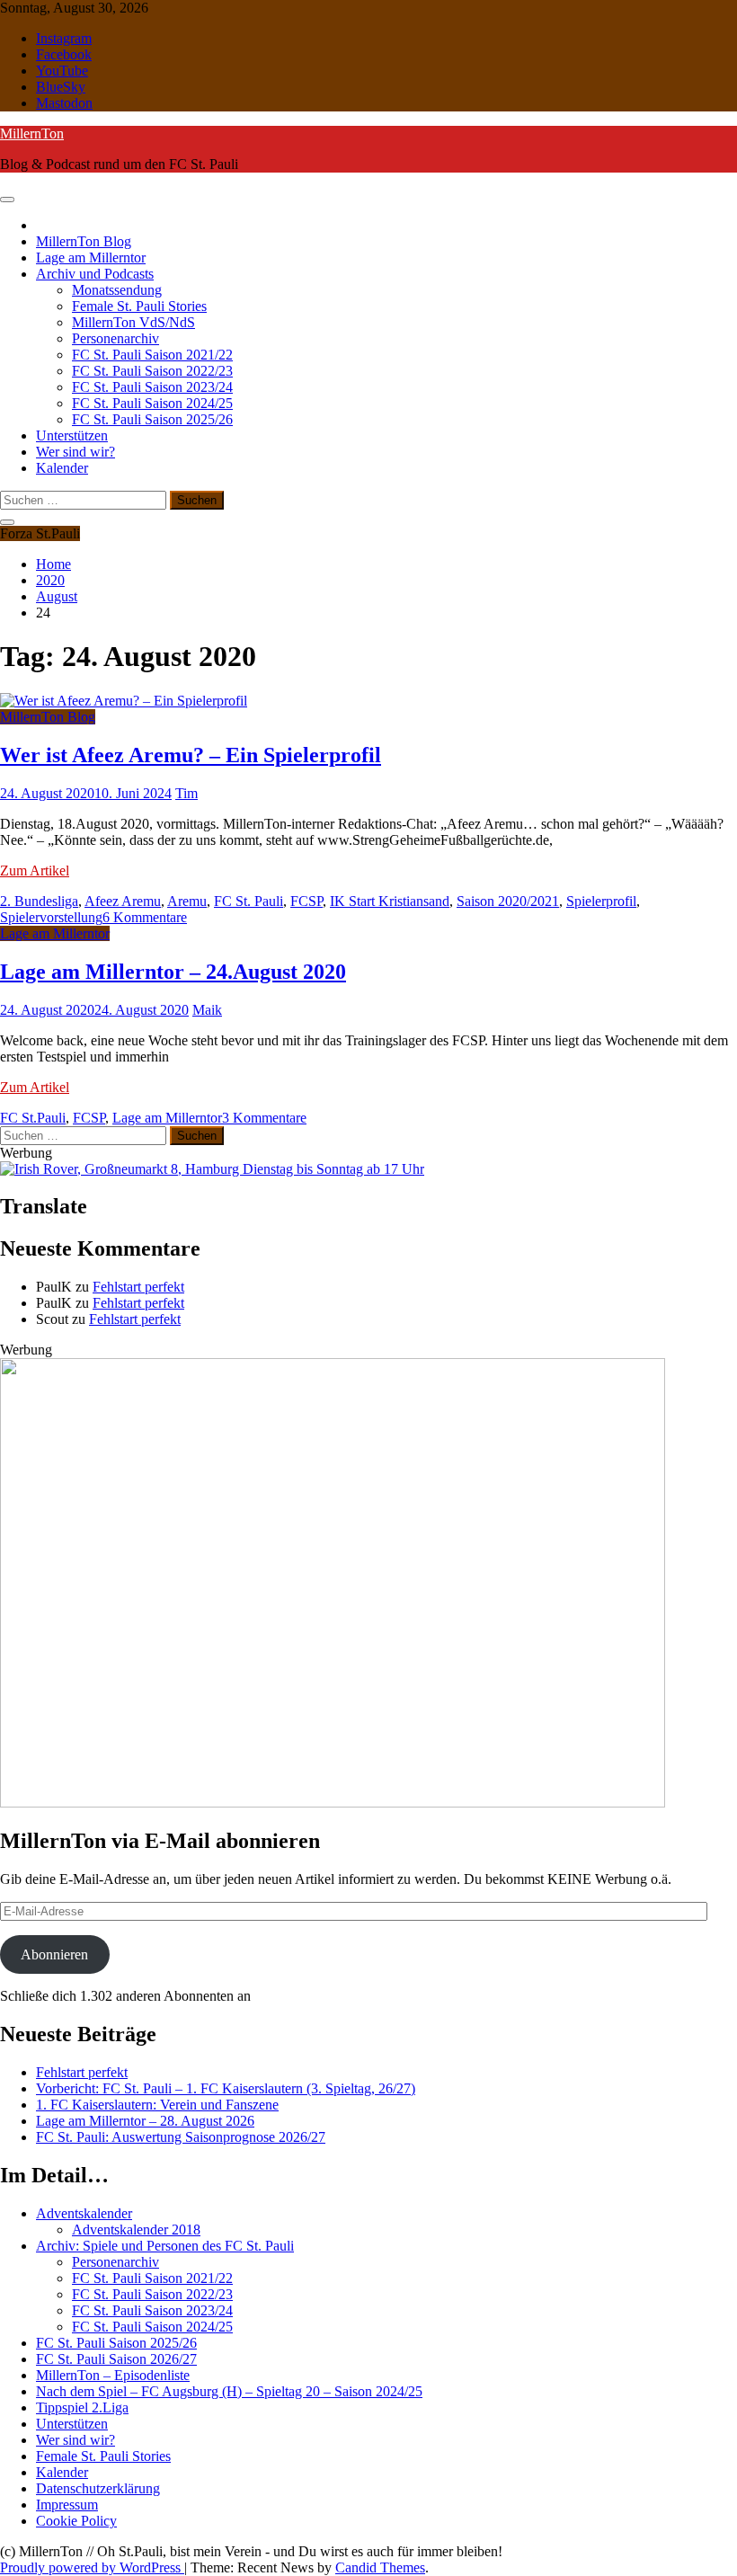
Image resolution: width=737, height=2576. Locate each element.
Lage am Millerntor (91, 258)
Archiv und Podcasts (95, 274)
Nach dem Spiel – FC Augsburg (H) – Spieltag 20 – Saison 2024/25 (229, 2391)
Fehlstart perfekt (138, 1287)
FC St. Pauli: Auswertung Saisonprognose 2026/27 (181, 2137)
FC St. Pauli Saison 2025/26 (152, 419)
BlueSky (61, 87)
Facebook (64, 54)
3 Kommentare (264, 1118)
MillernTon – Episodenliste (113, 2375)
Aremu (187, 901)
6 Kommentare (145, 917)
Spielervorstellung (51, 917)
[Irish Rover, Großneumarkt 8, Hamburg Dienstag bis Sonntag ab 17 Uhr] (212, 1169)
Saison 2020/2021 (508, 901)
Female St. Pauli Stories (139, 306)
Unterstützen (72, 435)
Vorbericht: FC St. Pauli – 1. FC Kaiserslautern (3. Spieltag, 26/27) (226, 2088)
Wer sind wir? (75, 452)
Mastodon (64, 103)
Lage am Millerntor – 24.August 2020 (173, 972)
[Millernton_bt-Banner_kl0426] (333, 1803)
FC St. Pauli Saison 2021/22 (152, 355)
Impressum (67, 2505)
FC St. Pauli (249, 901)
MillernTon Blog (84, 241)
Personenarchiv (115, 338)
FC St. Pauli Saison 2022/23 (152, 371)
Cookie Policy (76, 2521)
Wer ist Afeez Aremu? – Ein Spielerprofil (191, 755)
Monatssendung (117, 290)
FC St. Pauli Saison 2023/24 (152, 387)
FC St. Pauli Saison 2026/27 (116, 2359)
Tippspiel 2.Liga (82, 2407)
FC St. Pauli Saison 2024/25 (152, 403)
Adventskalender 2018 (136, 2230)
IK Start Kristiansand (390, 901)
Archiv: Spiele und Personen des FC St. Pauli (165, 2246)
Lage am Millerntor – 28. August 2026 (145, 2121)
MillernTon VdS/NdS (133, 322)
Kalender (62, 468)
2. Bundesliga (39, 901)
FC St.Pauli (33, 1118)
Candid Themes (380, 2567)
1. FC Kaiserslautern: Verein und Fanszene (157, 2105)
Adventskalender (84, 2213)
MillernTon (32, 133)
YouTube (62, 71)
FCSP (306, 901)
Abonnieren (54, 1954)
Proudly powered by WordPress (92, 2567)
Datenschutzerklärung (98, 2488)
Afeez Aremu (123, 901)
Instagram (64, 38)
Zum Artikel (35, 871)
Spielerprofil (601, 901)
